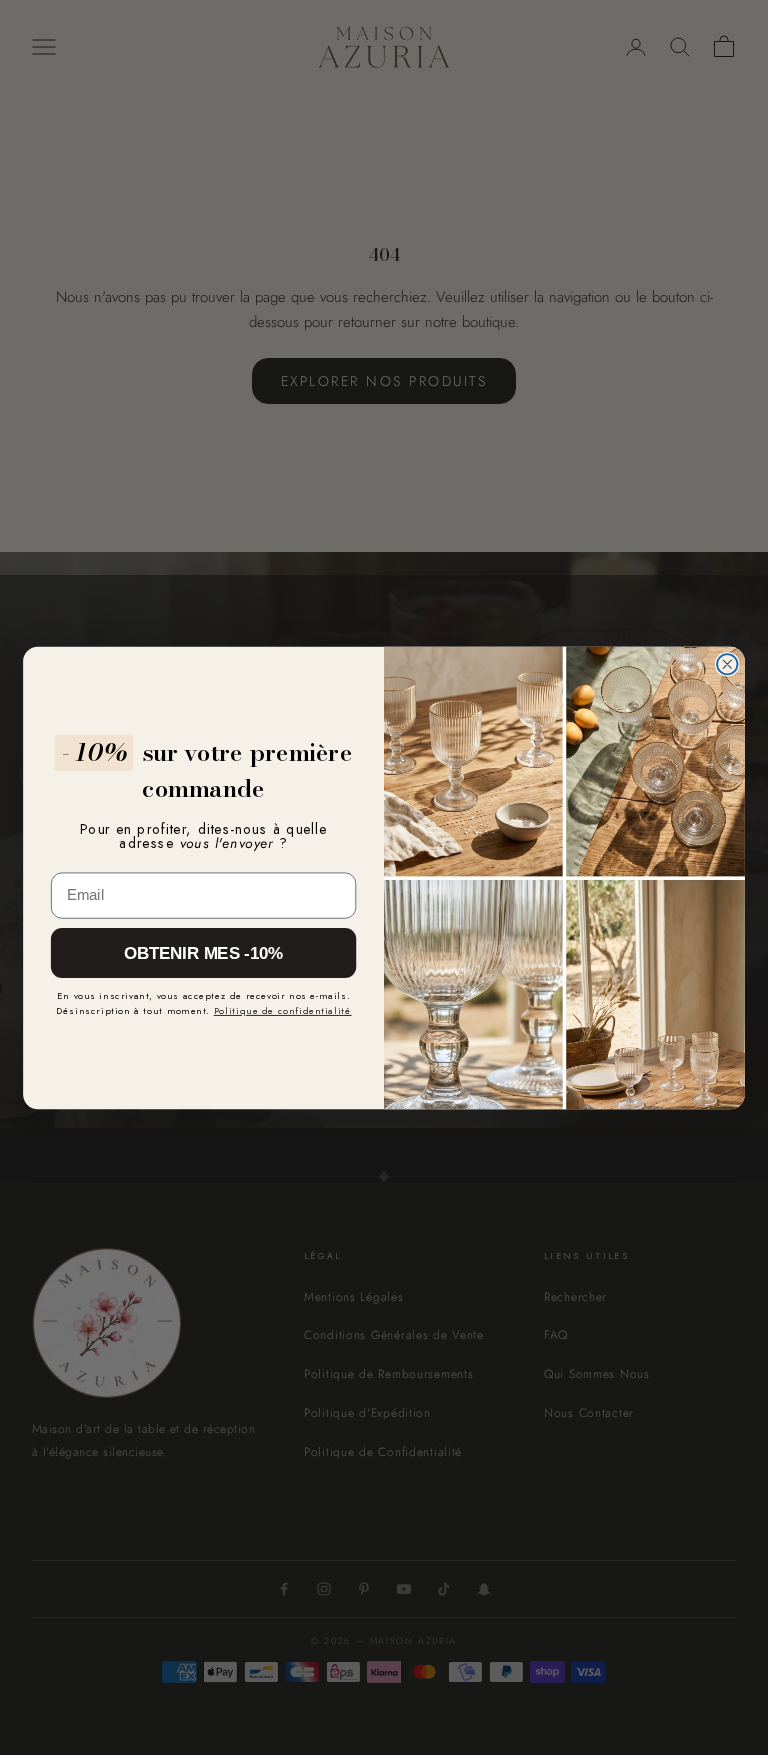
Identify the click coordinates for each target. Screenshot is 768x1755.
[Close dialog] (727, 664)
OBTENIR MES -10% (203, 952)
